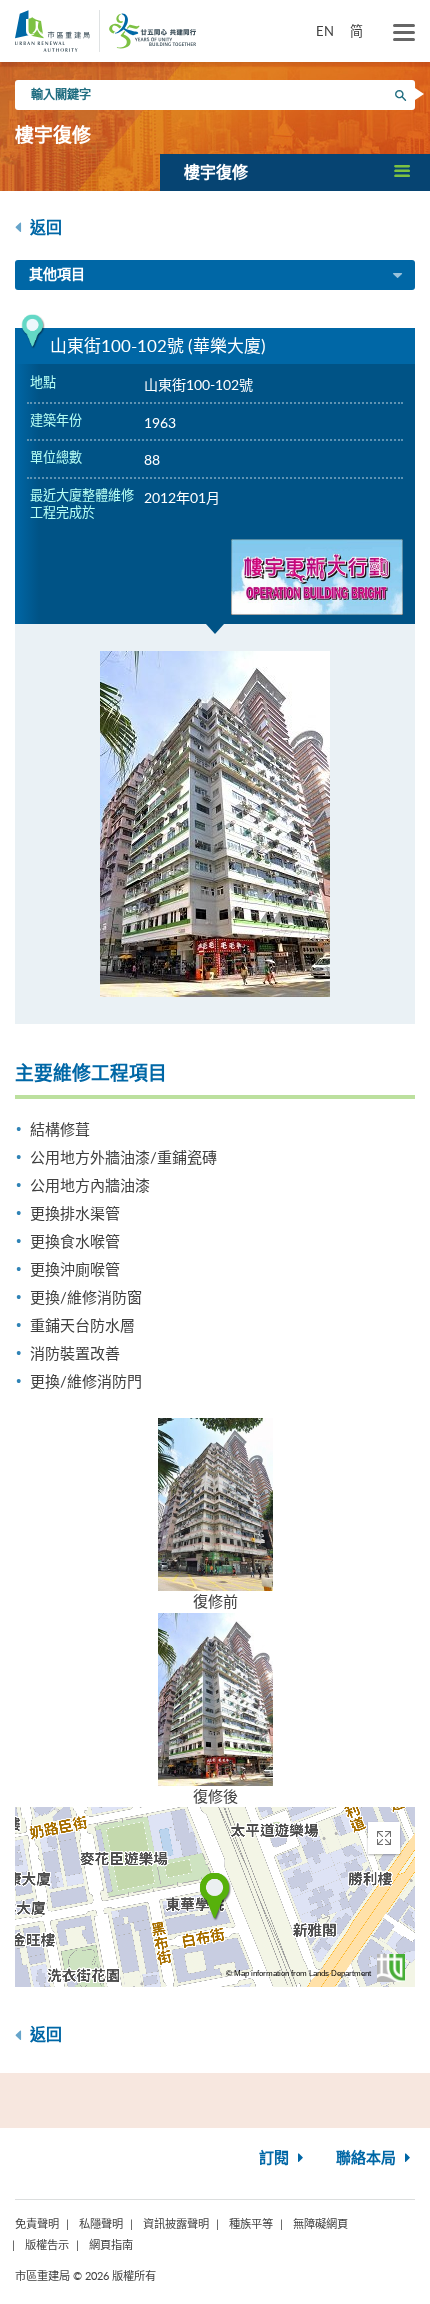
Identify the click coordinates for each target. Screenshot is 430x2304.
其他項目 (57, 275)
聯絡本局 (368, 2158)
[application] (215, 1897)
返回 (44, 228)
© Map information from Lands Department (298, 1973)
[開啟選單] (404, 33)
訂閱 (276, 2158)
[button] (295, 172)
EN (325, 31)
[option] (215, 824)
